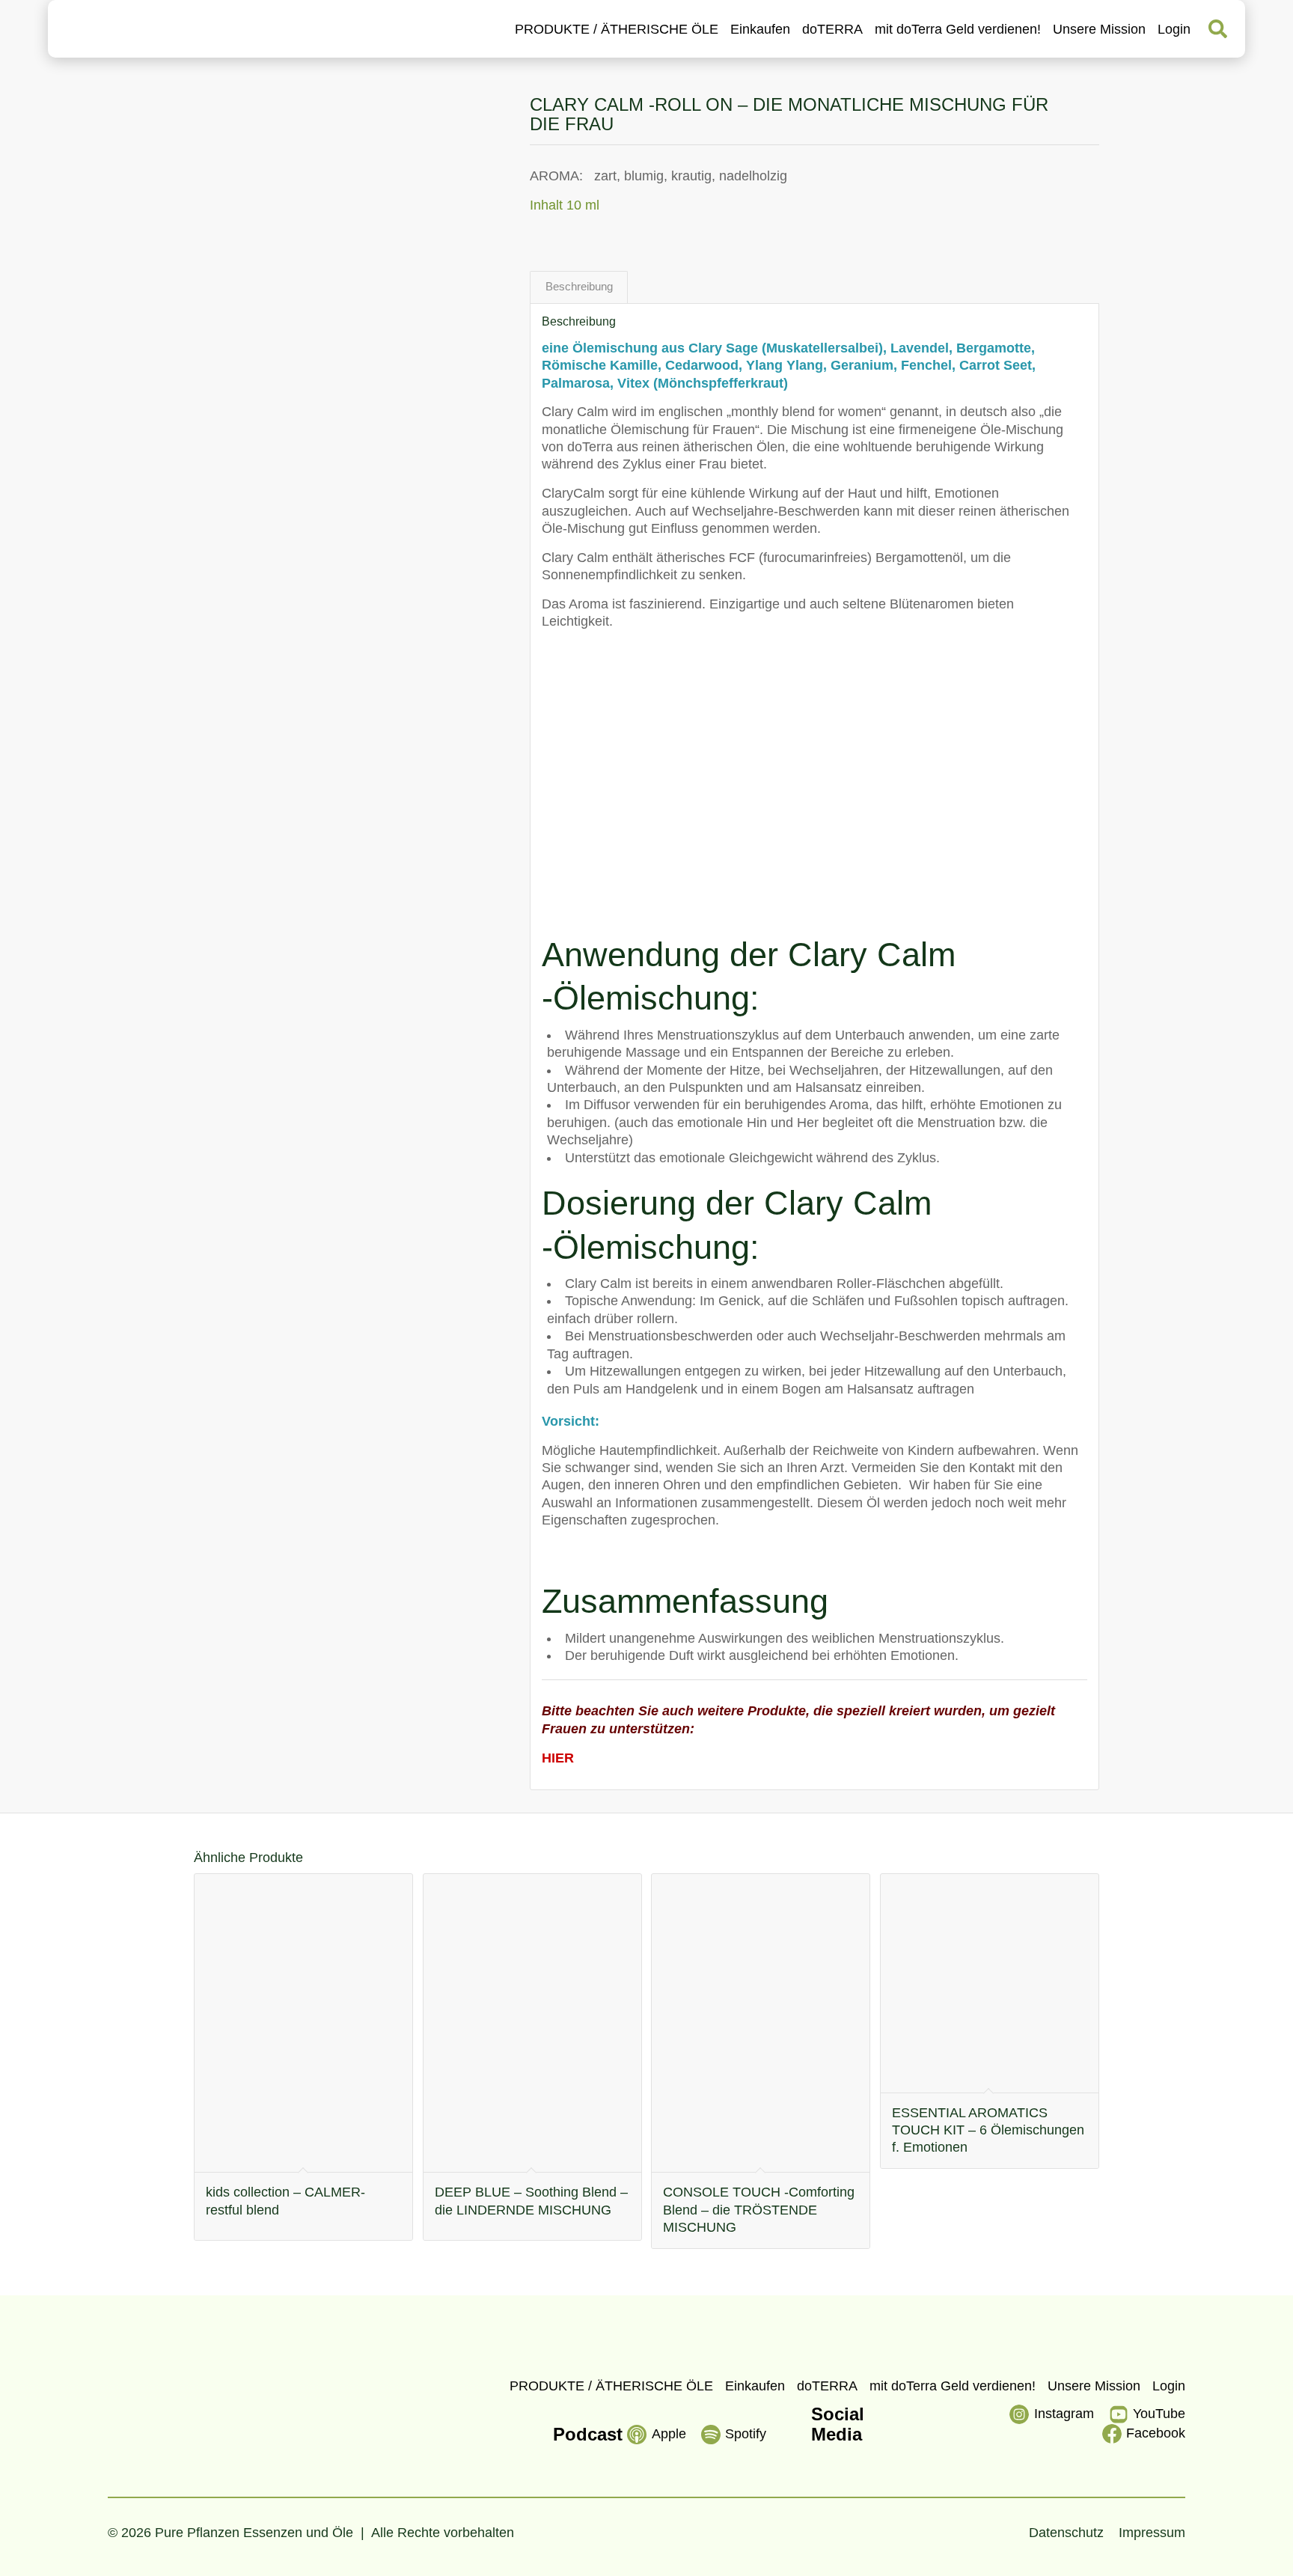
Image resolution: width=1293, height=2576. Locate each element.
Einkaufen (760, 29)
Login (1174, 29)
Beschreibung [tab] (579, 287)
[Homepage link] (143, 29)
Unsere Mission (1099, 29)
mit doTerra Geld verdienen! (958, 29)
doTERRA (832, 29)
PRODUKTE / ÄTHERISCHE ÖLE (617, 29)
